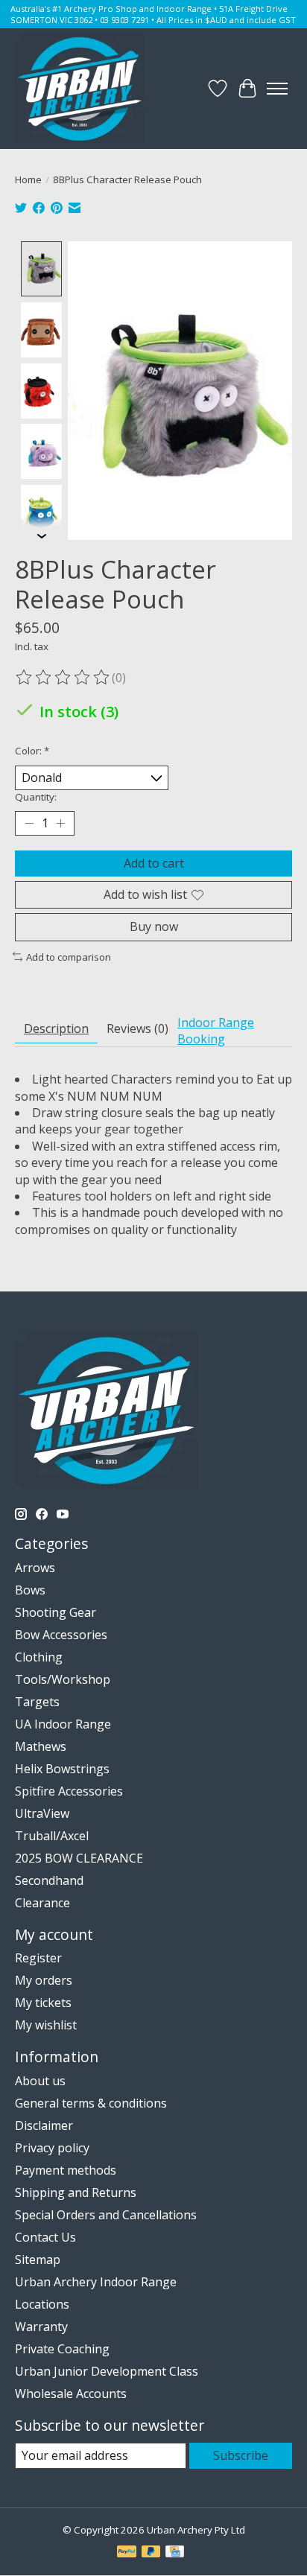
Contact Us (45, 2237)
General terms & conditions (91, 2103)
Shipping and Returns (76, 2192)
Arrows (35, 1568)
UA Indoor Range (63, 1724)
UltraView (42, 1813)
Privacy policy (52, 2148)
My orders (44, 1980)
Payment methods (66, 2170)
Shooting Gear (56, 1612)
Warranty (41, 2327)
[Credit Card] (175, 2553)
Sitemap (38, 2259)
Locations (42, 2304)
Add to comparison (69, 957)
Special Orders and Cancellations (106, 2215)
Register (38, 1958)
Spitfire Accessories (69, 1791)
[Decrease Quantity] (29, 824)
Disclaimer (44, 2125)
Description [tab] (56, 1028)
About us (40, 2081)
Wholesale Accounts (71, 2394)
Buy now (154, 926)
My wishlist (46, 2025)
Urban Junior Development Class (107, 2371)
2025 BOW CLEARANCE (79, 1858)
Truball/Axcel (52, 1836)
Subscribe (241, 2455)
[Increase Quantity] (60, 824)
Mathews (41, 1746)
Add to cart (154, 863)
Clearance (42, 1903)
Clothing (39, 1657)
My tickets (43, 2003)
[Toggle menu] (277, 89)
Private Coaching (62, 2349)
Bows (30, 1590)
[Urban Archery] (79, 89)
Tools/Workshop (63, 1679)
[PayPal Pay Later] (151, 2553)
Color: (32, 751)
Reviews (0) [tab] (137, 1028)
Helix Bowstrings (62, 1769)
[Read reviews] (63, 678)
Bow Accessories (61, 1635)
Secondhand (49, 1880)
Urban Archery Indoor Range (96, 2282)
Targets (37, 1702)
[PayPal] (127, 2553)
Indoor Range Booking (216, 1031)
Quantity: (36, 797)
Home (28, 179)
